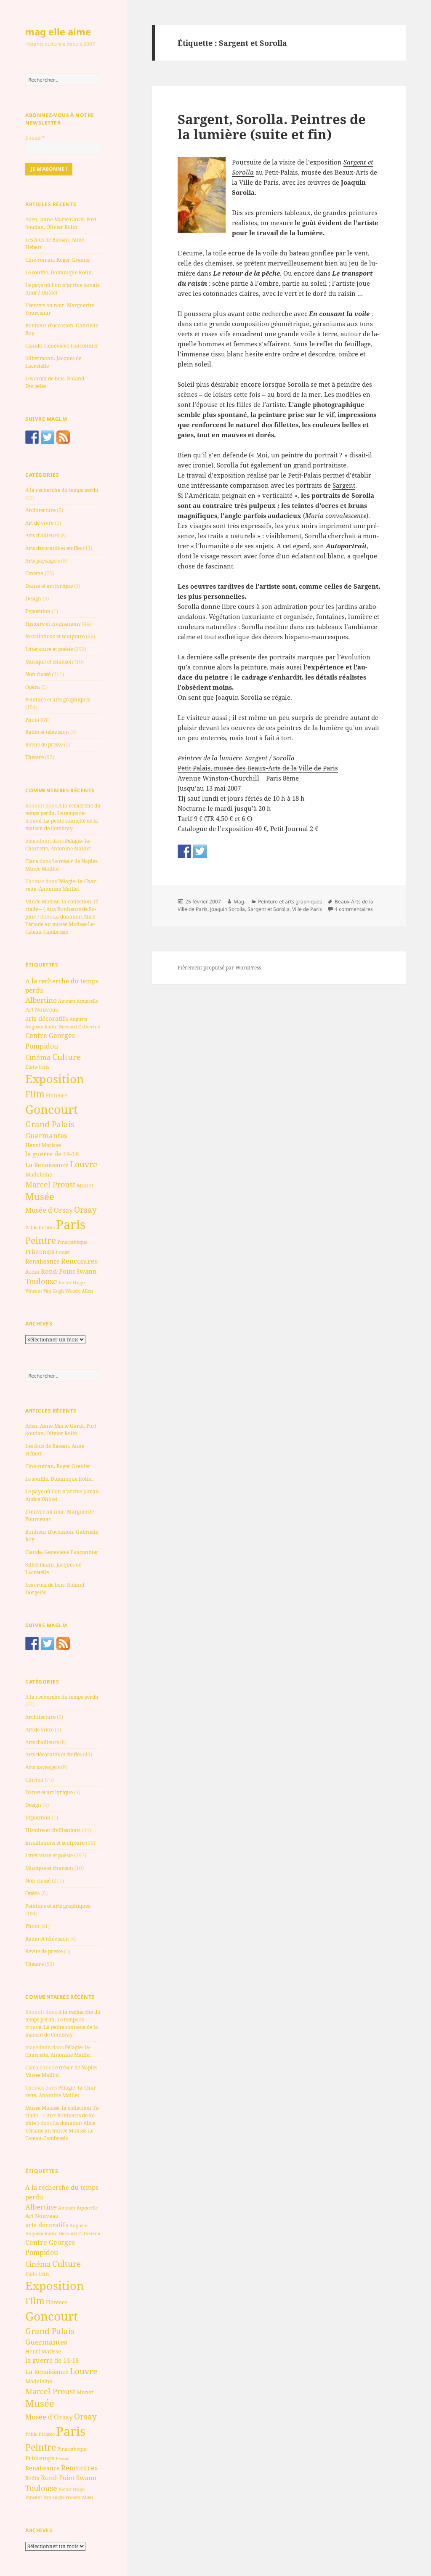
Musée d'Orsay (49, 1210)
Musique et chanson (49, 662)
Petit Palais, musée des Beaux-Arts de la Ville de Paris (258, 768)
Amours (67, 1001)
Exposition (38, 611)
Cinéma (34, 573)
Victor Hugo (72, 1282)
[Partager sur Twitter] (200, 851)
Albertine (41, 1000)
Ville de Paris (307, 909)
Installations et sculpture (55, 636)
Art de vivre (39, 523)
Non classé (38, 674)
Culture (67, 1057)
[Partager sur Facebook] (184, 851)
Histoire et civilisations (53, 624)
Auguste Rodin (41, 1027)
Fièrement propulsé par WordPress (219, 968)
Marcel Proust (50, 1184)
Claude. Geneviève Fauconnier (62, 346)
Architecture (40, 510)
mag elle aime (58, 32)
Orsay (85, 1210)
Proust (63, 1252)
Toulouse (41, 1281)
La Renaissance (47, 1165)
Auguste (78, 1019)
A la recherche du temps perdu (62, 490)
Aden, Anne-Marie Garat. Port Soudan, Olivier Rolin (61, 223)
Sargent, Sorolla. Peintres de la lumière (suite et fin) (272, 127)
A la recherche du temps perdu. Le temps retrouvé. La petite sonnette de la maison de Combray (63, 817)
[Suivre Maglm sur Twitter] (48, 437)
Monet (85, 1185)
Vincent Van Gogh (45, 1291)
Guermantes (46, 1135)
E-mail (35, 138)
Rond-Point (58, 1271)
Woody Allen (79, 1291)
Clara (32, 861)
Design (33, 599)
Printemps (40, 1252)
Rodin (32, 1272)
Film (35, 1094)
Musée (40, 1196)
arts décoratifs (47, 1018)
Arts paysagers (43, 561)
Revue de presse (44, 745)
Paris (71, 1224)
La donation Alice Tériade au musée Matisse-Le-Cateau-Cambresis (60, 924)
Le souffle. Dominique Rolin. (59, 272)
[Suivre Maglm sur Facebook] (32, 437)
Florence (56, 1095)
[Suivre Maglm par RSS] (63, 437)
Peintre (41, 1240)
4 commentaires (354, 909)
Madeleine (39, 1174)
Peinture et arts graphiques (58, 700)
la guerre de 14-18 (52, 1154)
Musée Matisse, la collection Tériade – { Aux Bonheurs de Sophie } (63, 909)
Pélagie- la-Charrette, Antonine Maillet (58, 845)
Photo (32, 720)
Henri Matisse (43, 1145)
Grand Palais (50, 1124)
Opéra (33, 687)
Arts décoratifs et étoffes (53, 548)
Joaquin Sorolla (227, 909)
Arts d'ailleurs (42, 535)
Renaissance (43, 1261)
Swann (86, 1271)
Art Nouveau (42, 1009)
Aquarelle (87, 1001)
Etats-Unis (37, 1067)
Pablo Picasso (40, 1227)
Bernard (68, 1026)
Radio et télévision (47, 732)
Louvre (84, 1164)
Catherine (89, 1026)
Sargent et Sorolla (269, 909)
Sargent (344, 485)
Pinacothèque (72, 1242)
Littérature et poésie (49, 649)
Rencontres (79, 1261)
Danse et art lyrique (49, 586)
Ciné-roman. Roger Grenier (58, 260)
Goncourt (52, 1109)
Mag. (239, 902)
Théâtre (35, 757)
